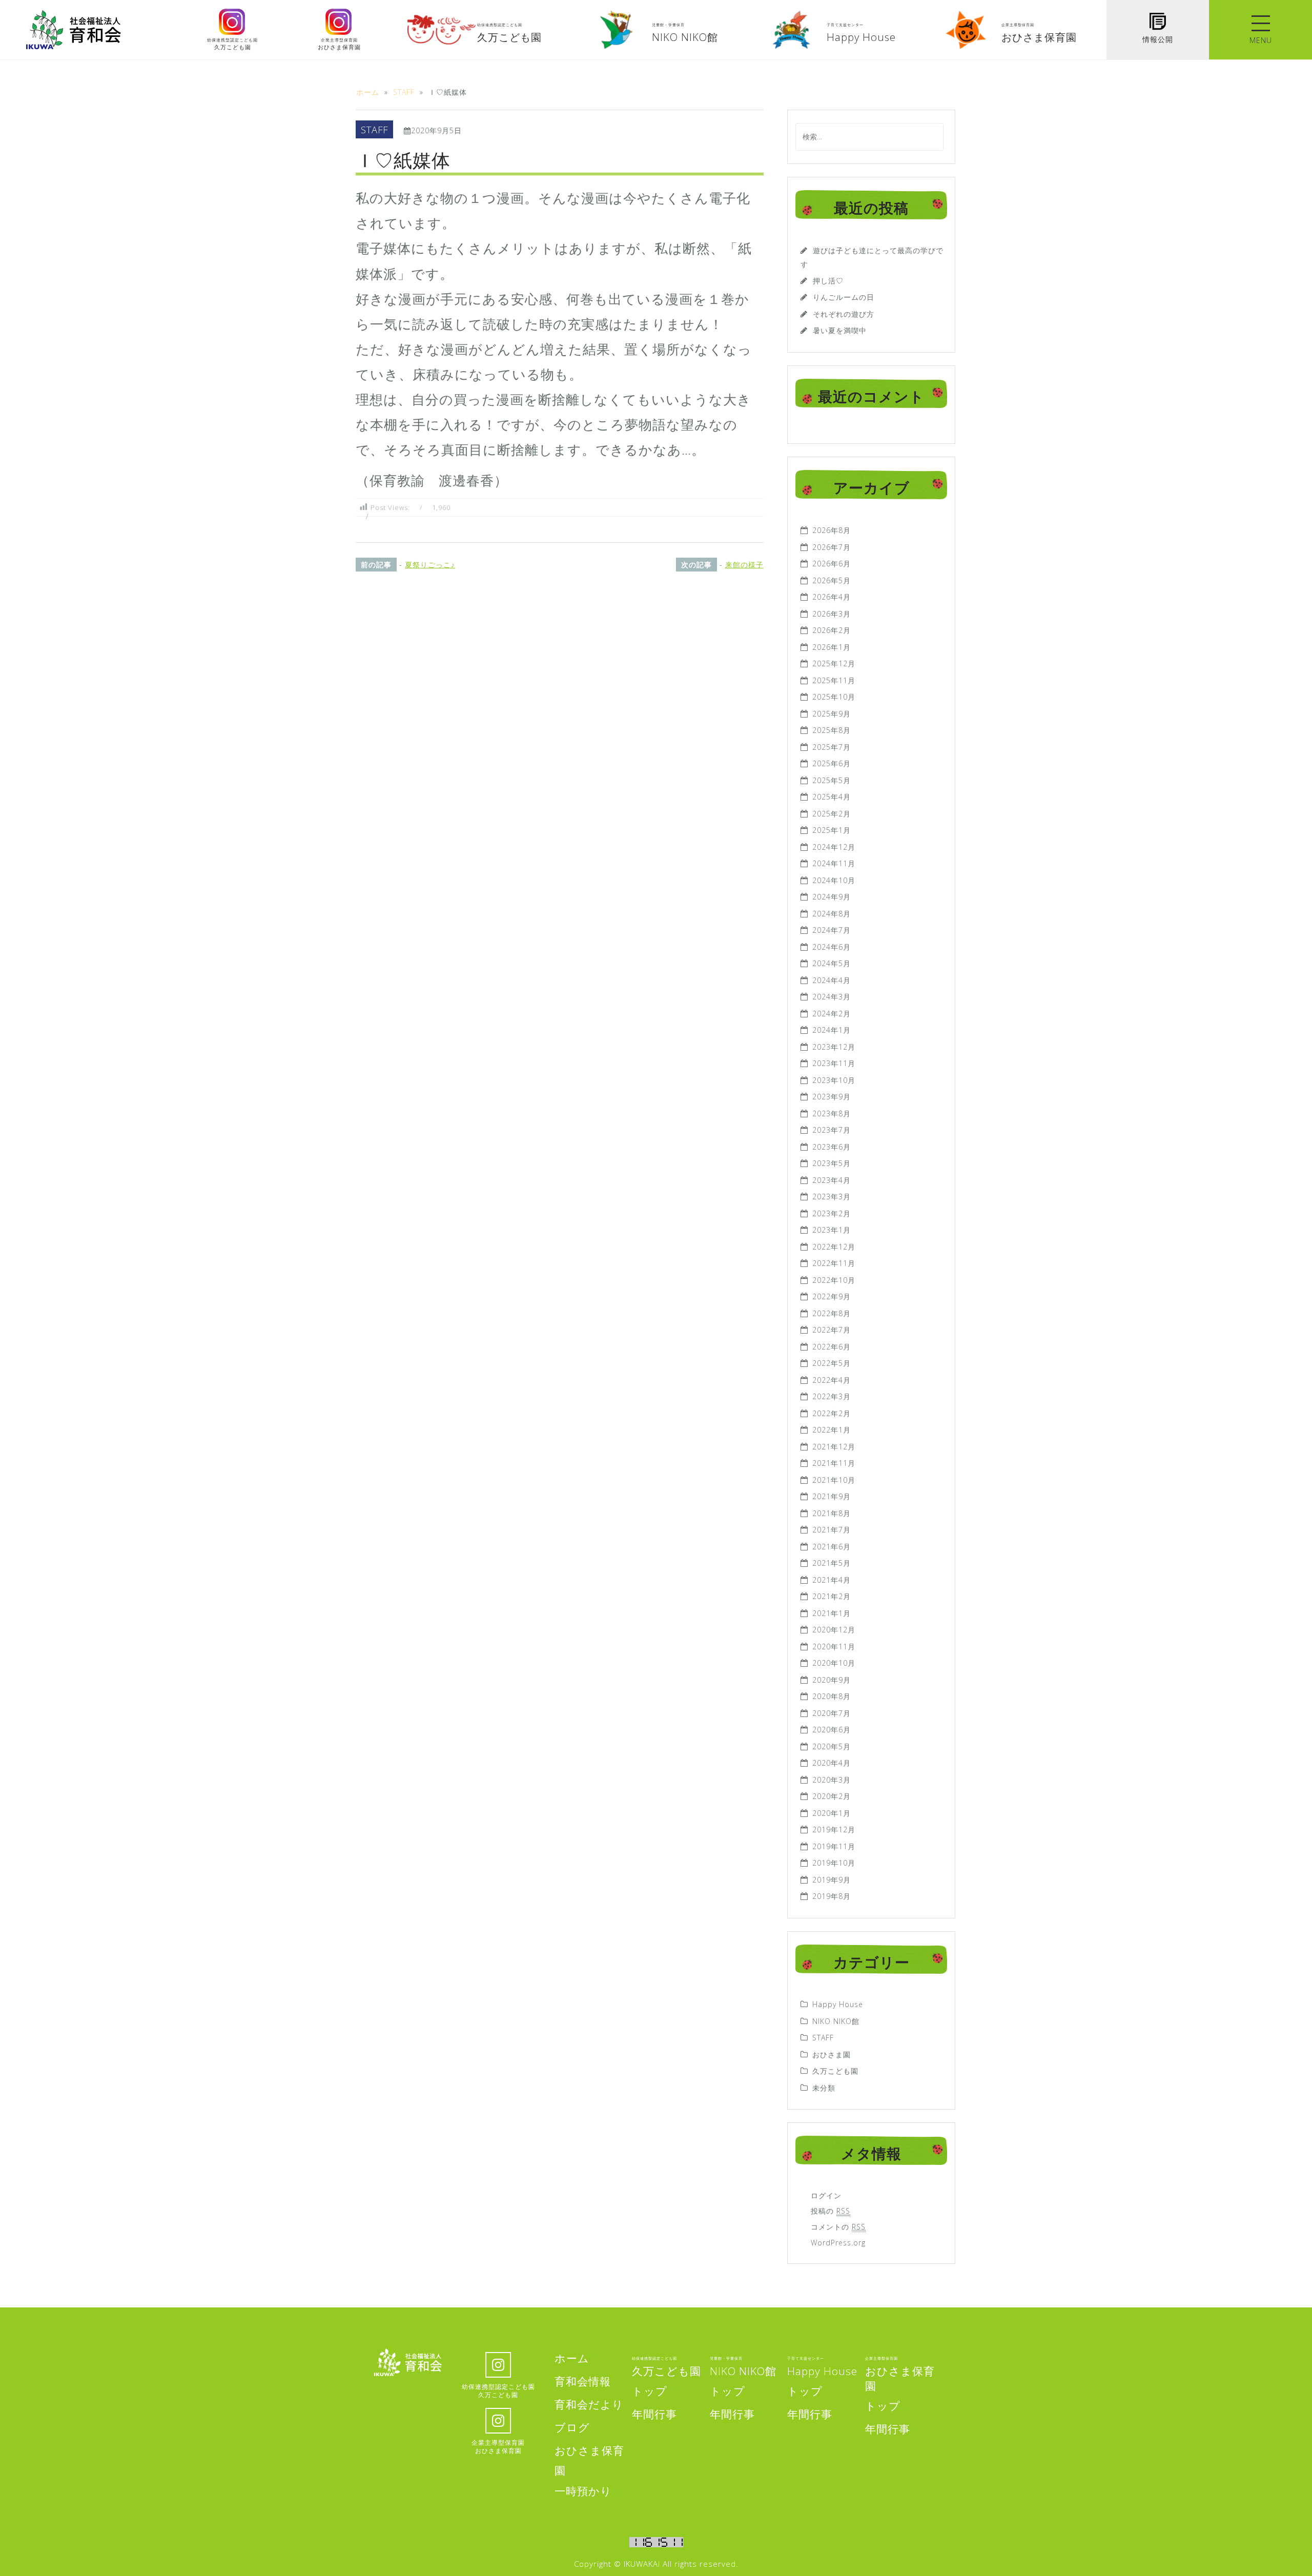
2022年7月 (832, 1330)
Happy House (838, 2004)
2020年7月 (832, 1713)
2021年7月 (832, 1530)
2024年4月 (832, 980)
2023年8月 (832, 1113)
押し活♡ (828, 281)
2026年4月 (832, 597)
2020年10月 (834, 1663)
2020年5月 (832, 1746)
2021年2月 (832, 1596)
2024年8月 (832, 914)
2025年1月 (832, 830)
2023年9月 (832, 1097)
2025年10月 (834, 697)
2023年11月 (834, 1063)
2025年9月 (832, 714)
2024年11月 (834, 863)
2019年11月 (834, 1846)
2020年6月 (832, 1730)
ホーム (572, 2358)
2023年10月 (834, 1080)
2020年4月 (832, 1763)
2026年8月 (832, 530)
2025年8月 (832, 730)
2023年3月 (832, 1197)
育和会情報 (583, 2381)
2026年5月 (832, 580)
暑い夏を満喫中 (840, 330)
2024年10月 (834, 880)
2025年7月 (832, 747)
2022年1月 (832, 1430)
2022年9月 (832, 1296)
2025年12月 (834, 663)
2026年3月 (832, 614)
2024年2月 (832, 1014)
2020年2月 (832, 1796)
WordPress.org (838, 2243)
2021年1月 (832, 1613)
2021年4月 (832, 1580)
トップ (650, 2391)
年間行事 (654, 2414)
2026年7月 (832, 547)
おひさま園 (832, 2054)
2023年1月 (832, 1230)
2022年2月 (832, 1413)
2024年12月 (834, 847)
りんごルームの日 (844, 297)
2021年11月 (834, 1463)
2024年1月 (832, 1030)
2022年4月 (832, 1380)
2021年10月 (834, 1480)
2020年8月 (832, 1696)
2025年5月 (832, 780)
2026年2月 (832, 630)
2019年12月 (834, 1829)
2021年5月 (832, 1563)
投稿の (831, 2211)
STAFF (374, 129)
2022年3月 (832, 1396)
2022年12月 (834, 1247)
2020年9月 (832, 1680)
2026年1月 (832, 647)
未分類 (824, 2088)
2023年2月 (832, 1213)
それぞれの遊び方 (844, 314)
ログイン (826, 2195)
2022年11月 (834, 1263)
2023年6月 (832, 1147)
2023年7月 (832, 1130)
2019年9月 (832, 1880)
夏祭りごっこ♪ (430, 565)
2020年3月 (832, 1780)
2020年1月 (832, 1813)
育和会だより (589, 2404)
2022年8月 (832, 1313)
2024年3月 (832, 997)
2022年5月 (832, 1363)
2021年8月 (832, 1513)
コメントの (838, 2227)
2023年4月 (832, 1180)
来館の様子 (744, 565)
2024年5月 (832, 963)
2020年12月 (834, 1630)
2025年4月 (832, 797)
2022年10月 (834, 1280)
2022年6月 (832, 1347)
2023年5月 (832, 1163)
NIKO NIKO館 (836, 2021)
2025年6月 (832, 763)
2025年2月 (832, 814)
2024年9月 (832, 897)
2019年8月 (832, 1896)
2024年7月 (832, 930)
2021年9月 (832, 1496)
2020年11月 (834, 1647)
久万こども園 (835, 2071)
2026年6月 (832, 564)
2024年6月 (832, 947)
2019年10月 (834, 1863)
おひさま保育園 (900, 2375)
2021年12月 (834, 1447)
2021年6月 (832, 1547)
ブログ (572, 2427)
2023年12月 (834, 1047)
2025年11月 (834, 680)
